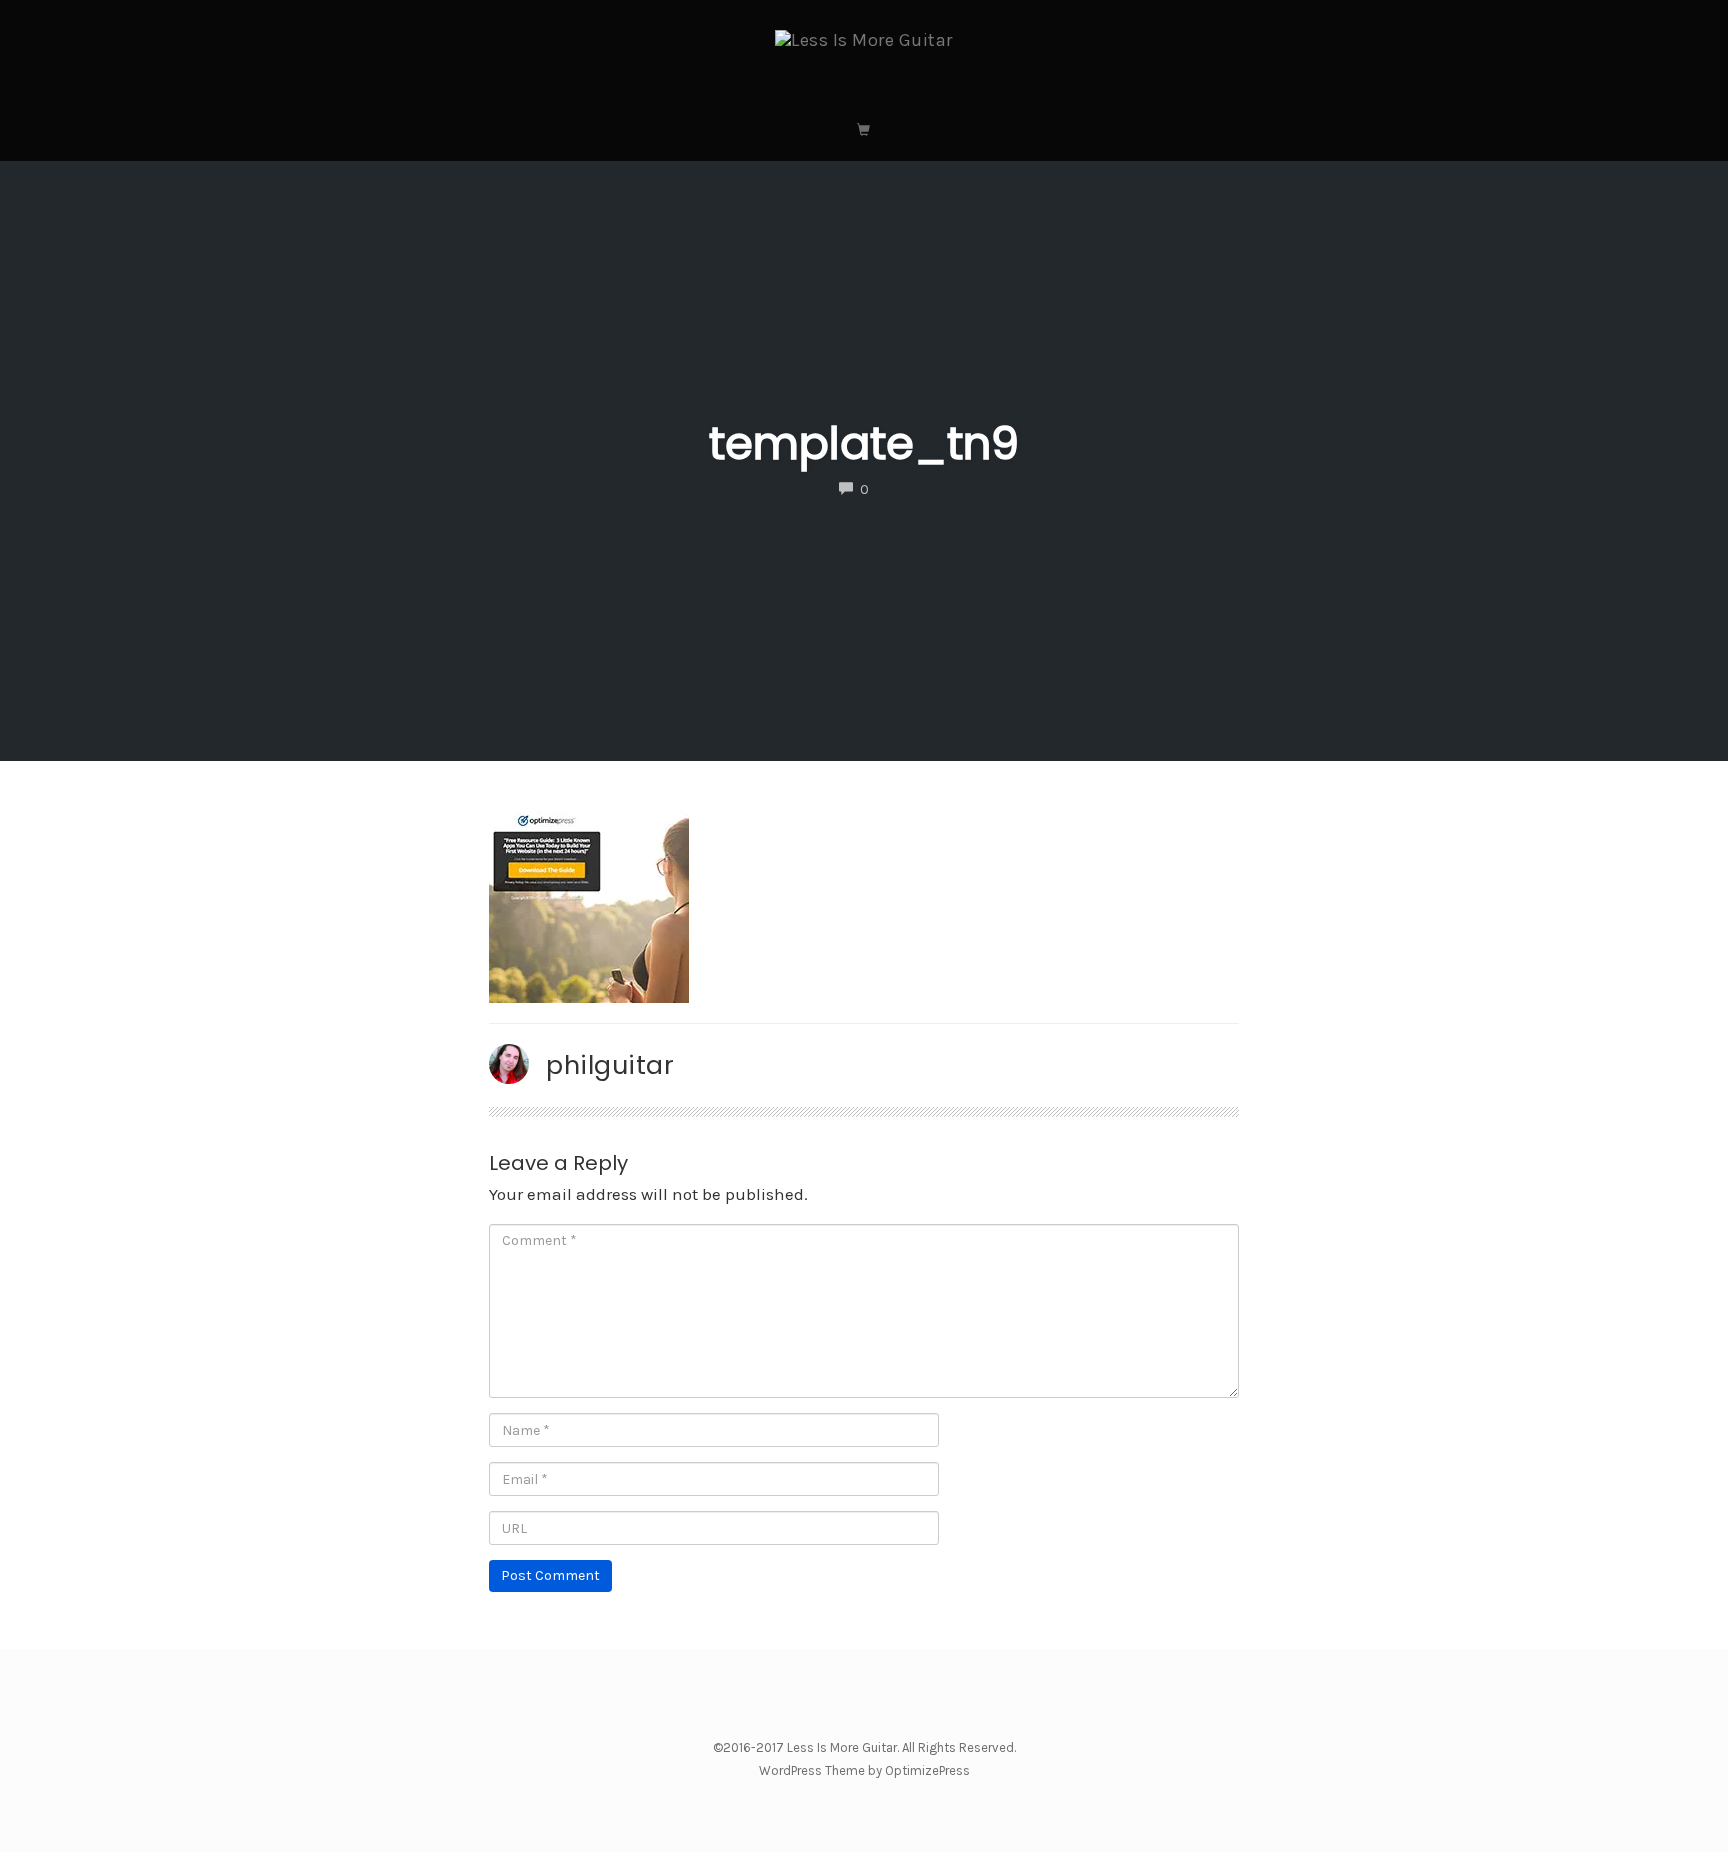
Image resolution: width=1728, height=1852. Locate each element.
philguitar (610, 1065)
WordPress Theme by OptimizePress (864, 1770)
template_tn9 (864, 443)
